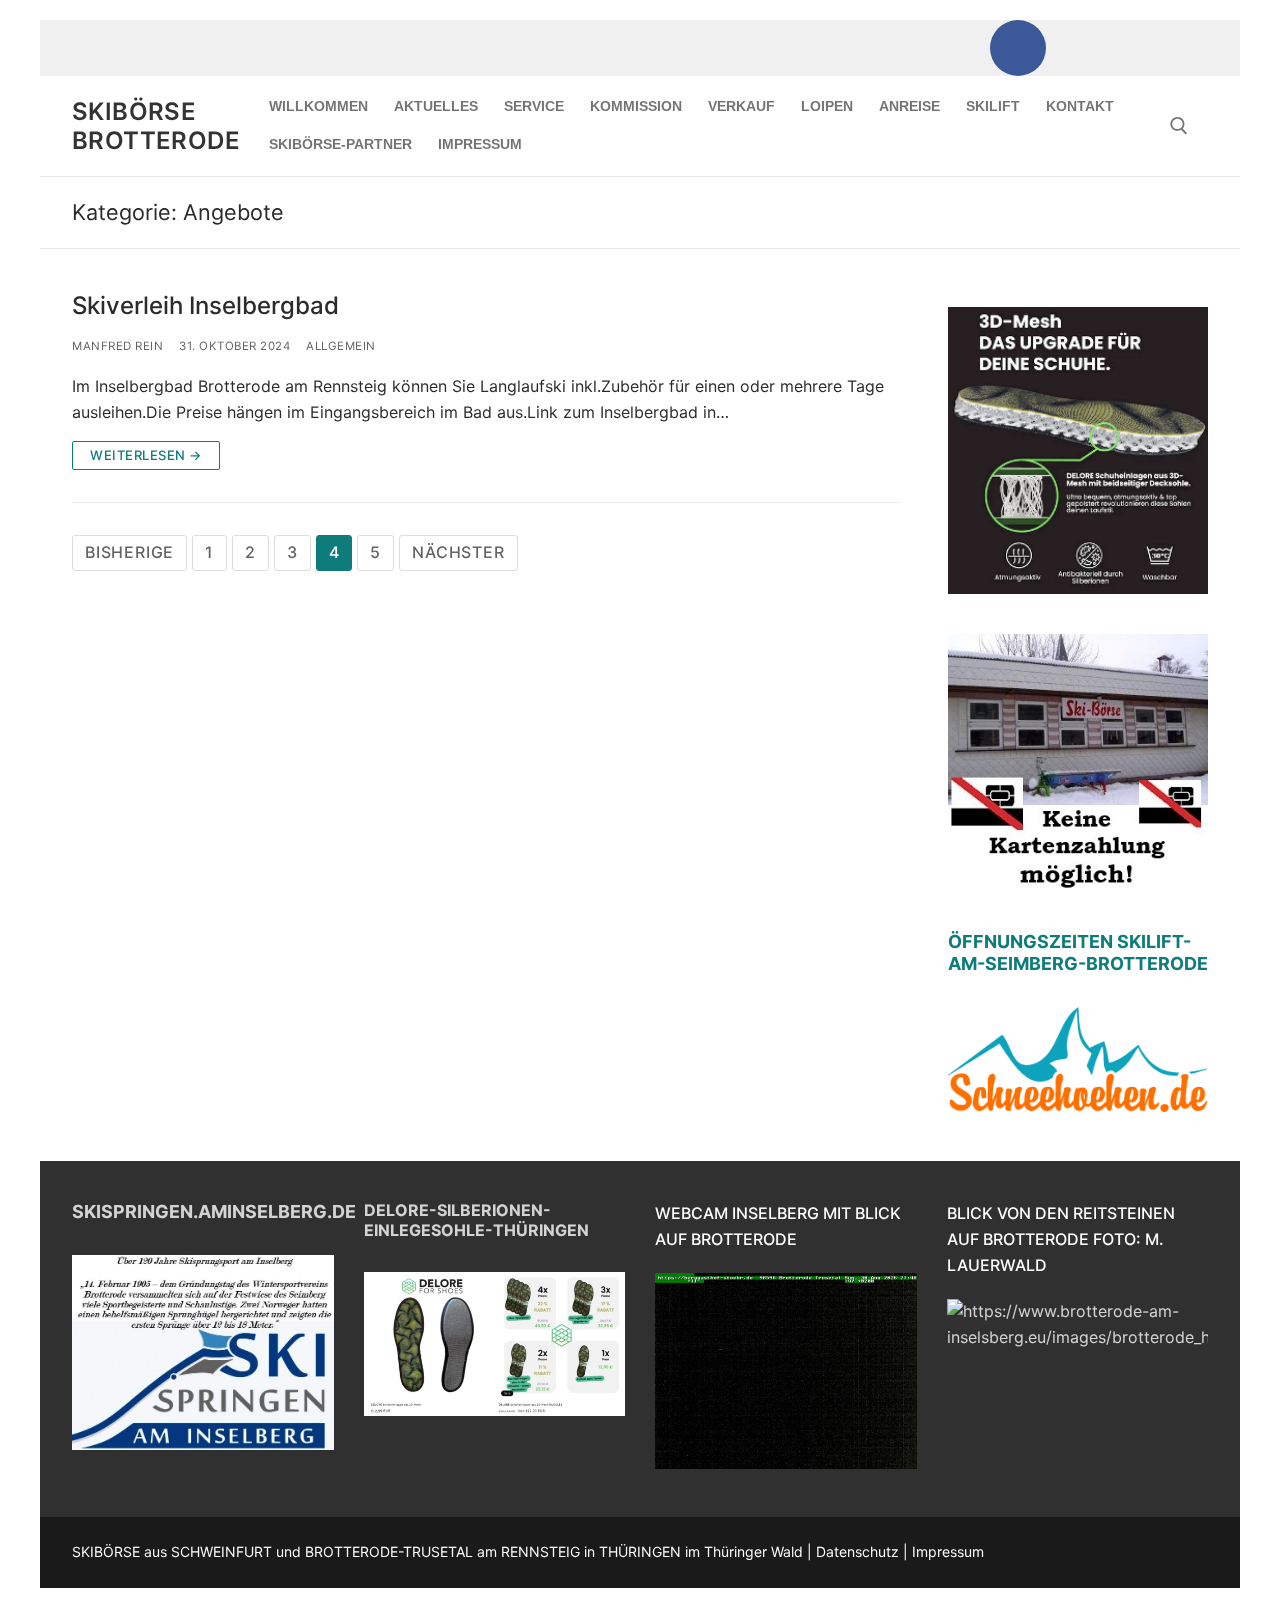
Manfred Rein (117, 346)
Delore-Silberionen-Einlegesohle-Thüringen (476, 1219)
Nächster (458, 552)
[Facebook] (1018, 48)
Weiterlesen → (146, 455)
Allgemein (341, 346)
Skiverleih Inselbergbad (205, 305)
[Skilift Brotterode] (1170, 48)
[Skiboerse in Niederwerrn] (1094, 48)
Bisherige (129, 552)
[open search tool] (1179, 126)
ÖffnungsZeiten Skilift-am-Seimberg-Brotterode (1078, 952)
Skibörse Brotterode (156, 126)
